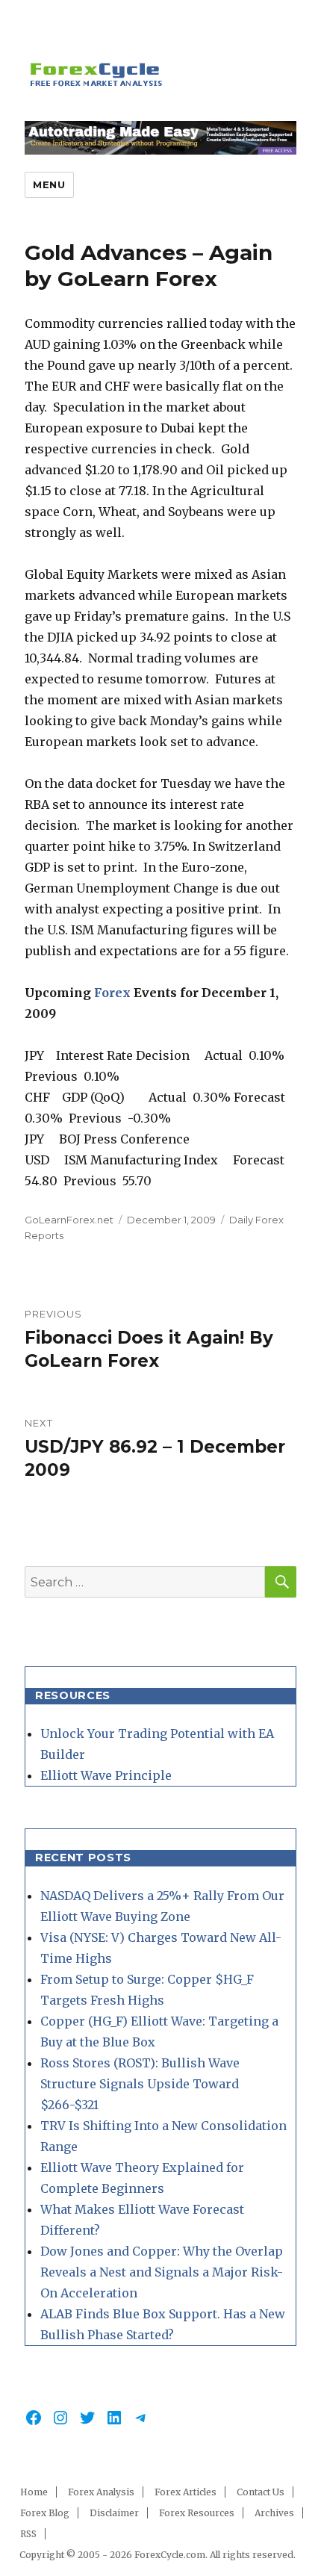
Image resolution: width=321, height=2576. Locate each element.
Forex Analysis (101, 2492)
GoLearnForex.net (69, 1220)
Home (34, 2492)
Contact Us (261, 2492)
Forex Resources (197, 2513)
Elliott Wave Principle (106, 1775)
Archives (274, 2513)
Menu (49, 184)
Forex (114, 993)
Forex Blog (45, 2513)
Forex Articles (186, 2492)
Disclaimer (114, 2513)
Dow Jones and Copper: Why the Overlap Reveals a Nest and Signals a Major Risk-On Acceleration (162, 2272)
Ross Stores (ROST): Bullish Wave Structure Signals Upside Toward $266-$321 (140, 2084)
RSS (28, 2534)
